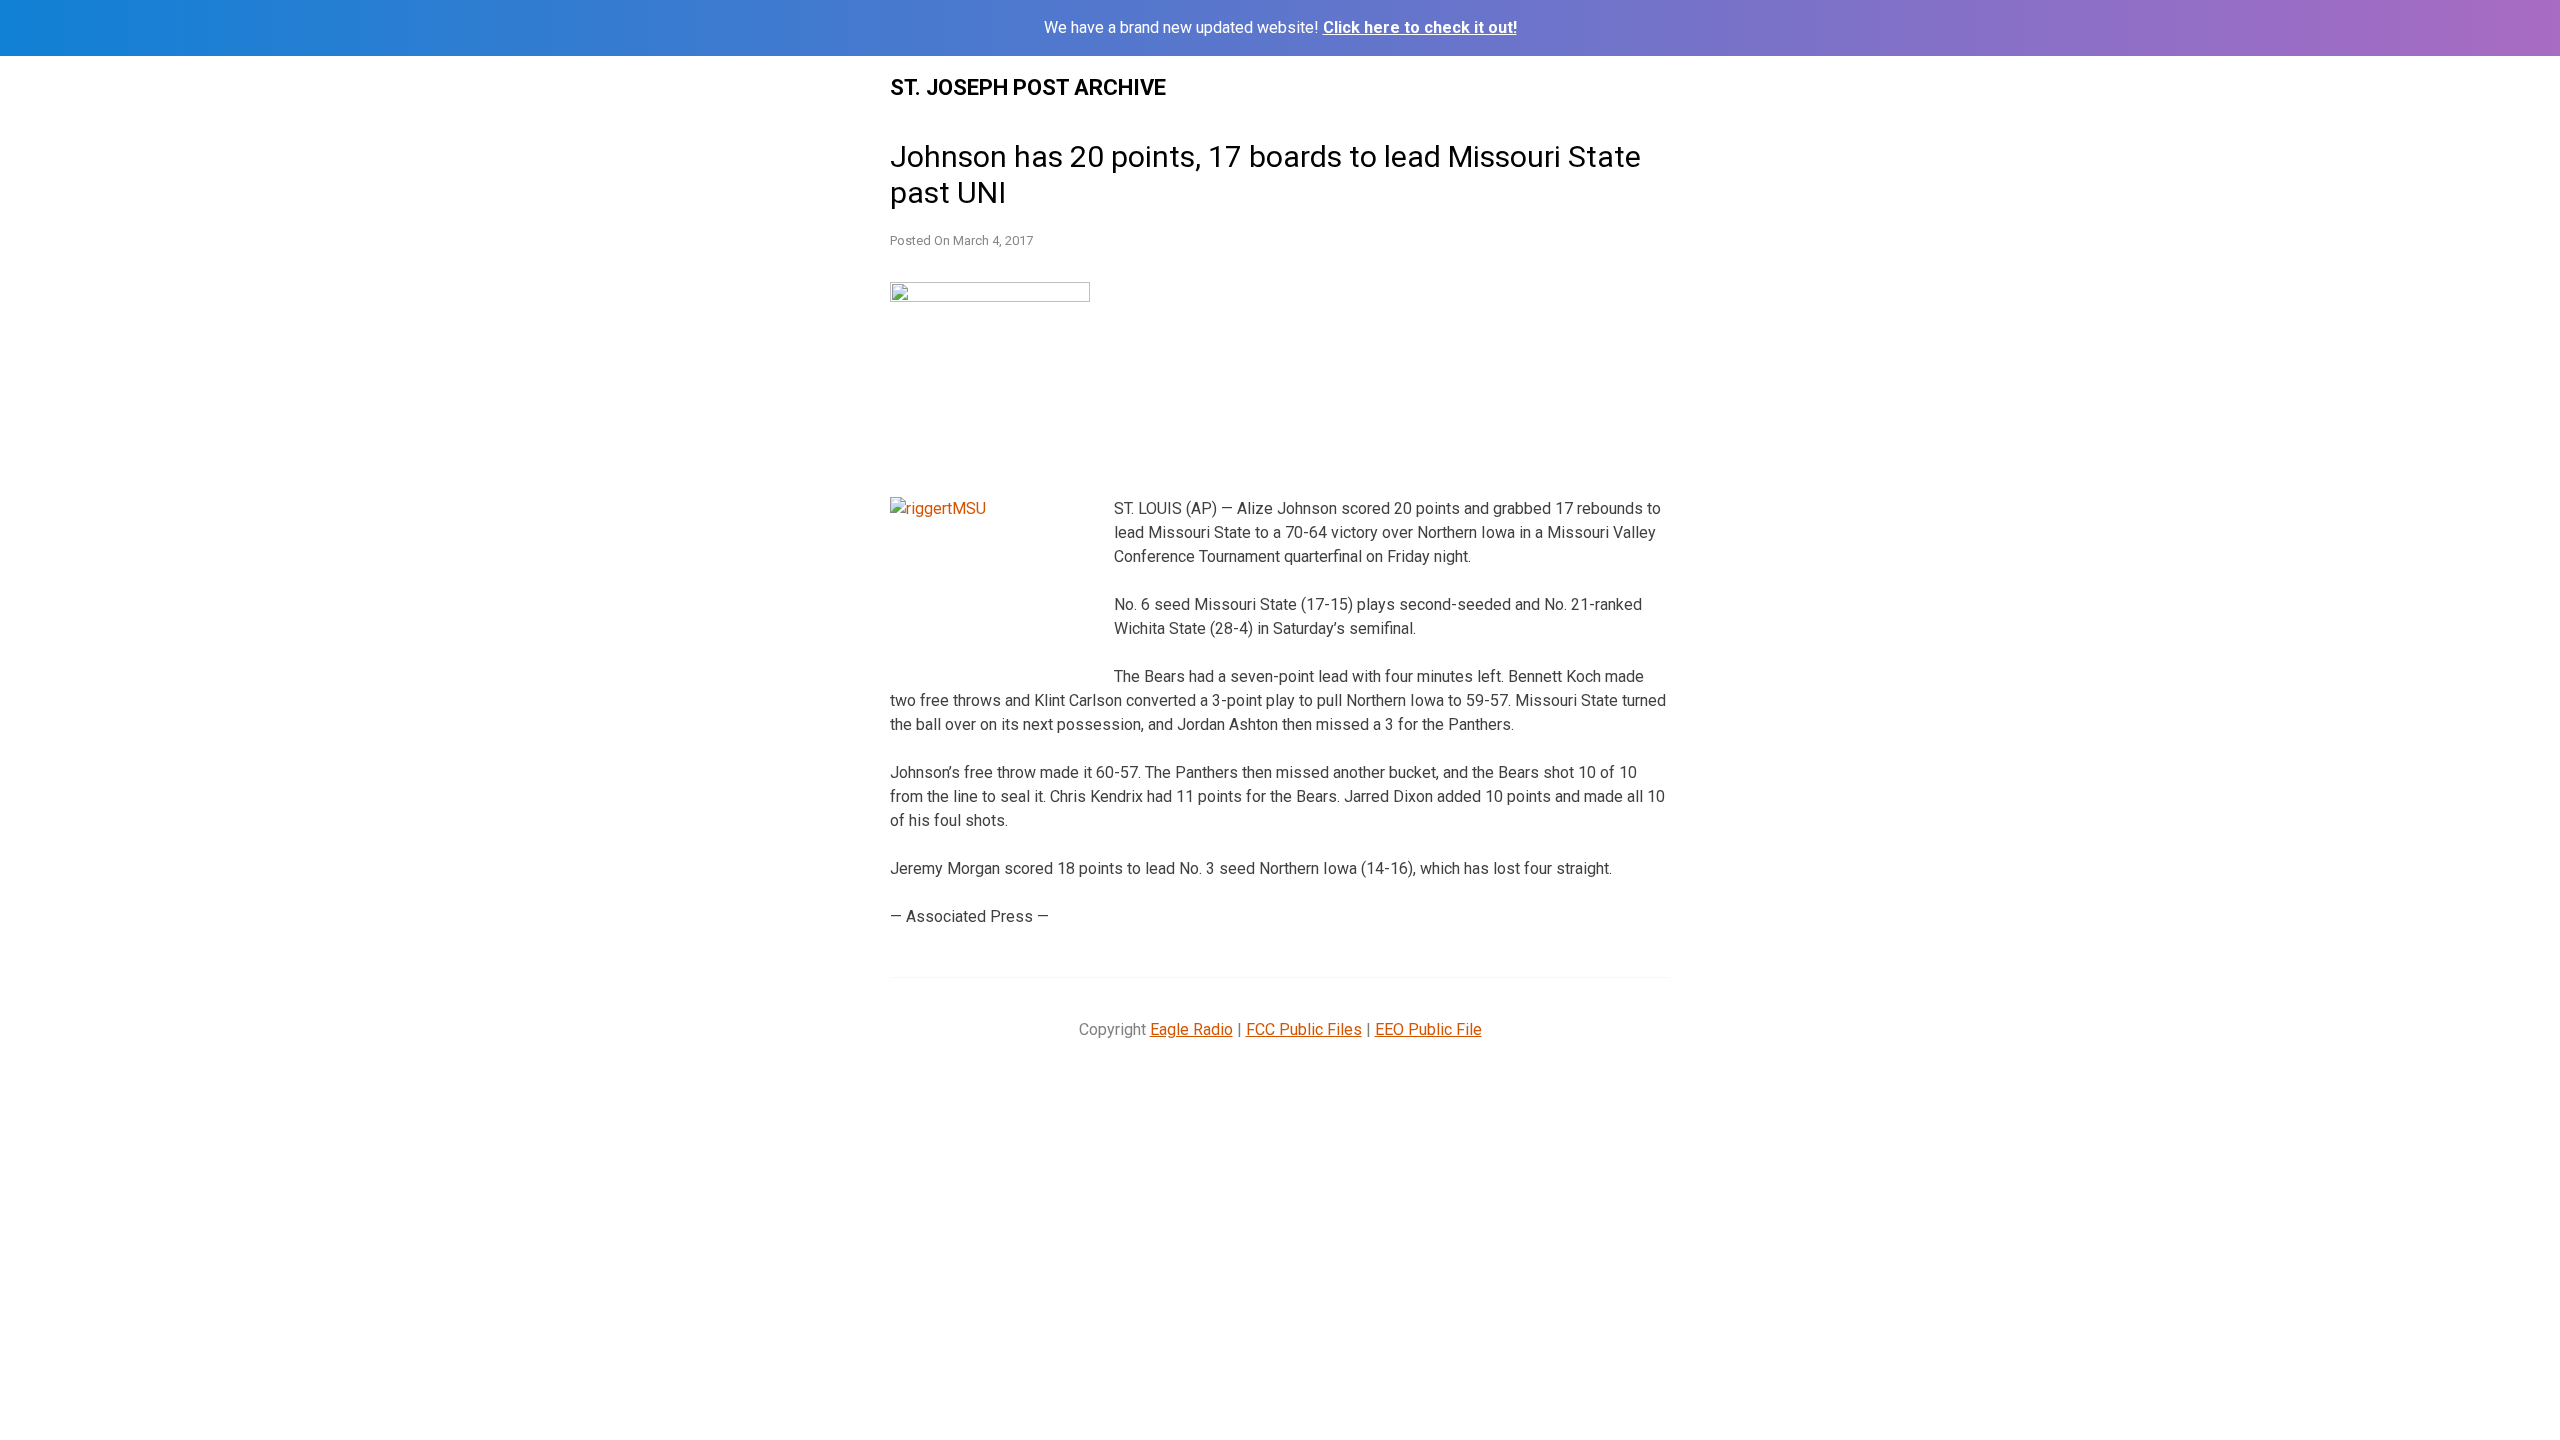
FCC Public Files (1304, 1029)
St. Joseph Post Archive (1028, 87)
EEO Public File (1428, 1029)
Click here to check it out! (1420, 27)
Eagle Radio (1191, 1029)
